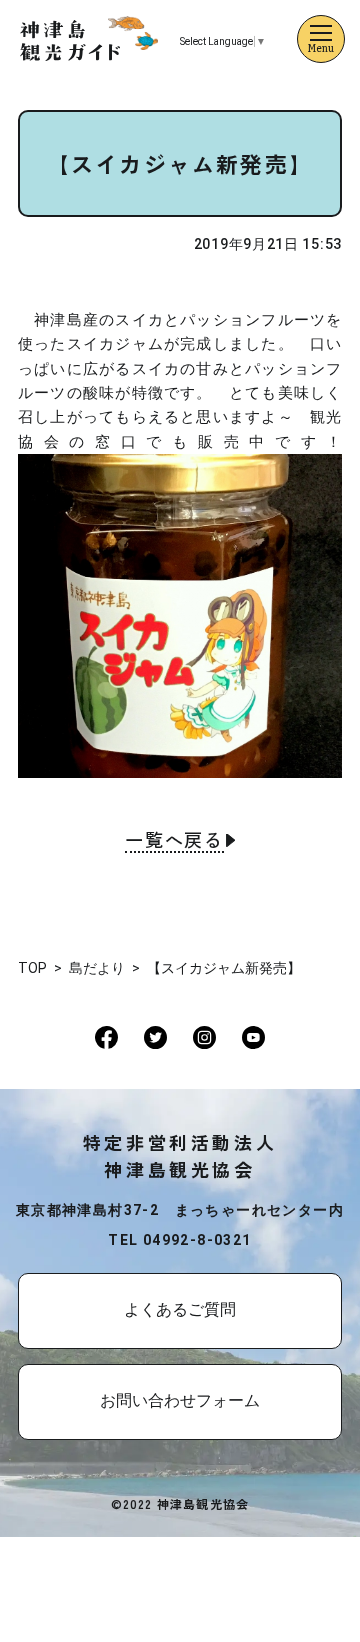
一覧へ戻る (174, 841)
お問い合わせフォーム (180, 1400)
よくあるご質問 (180, 1309)
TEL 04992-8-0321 (179, 1240)
